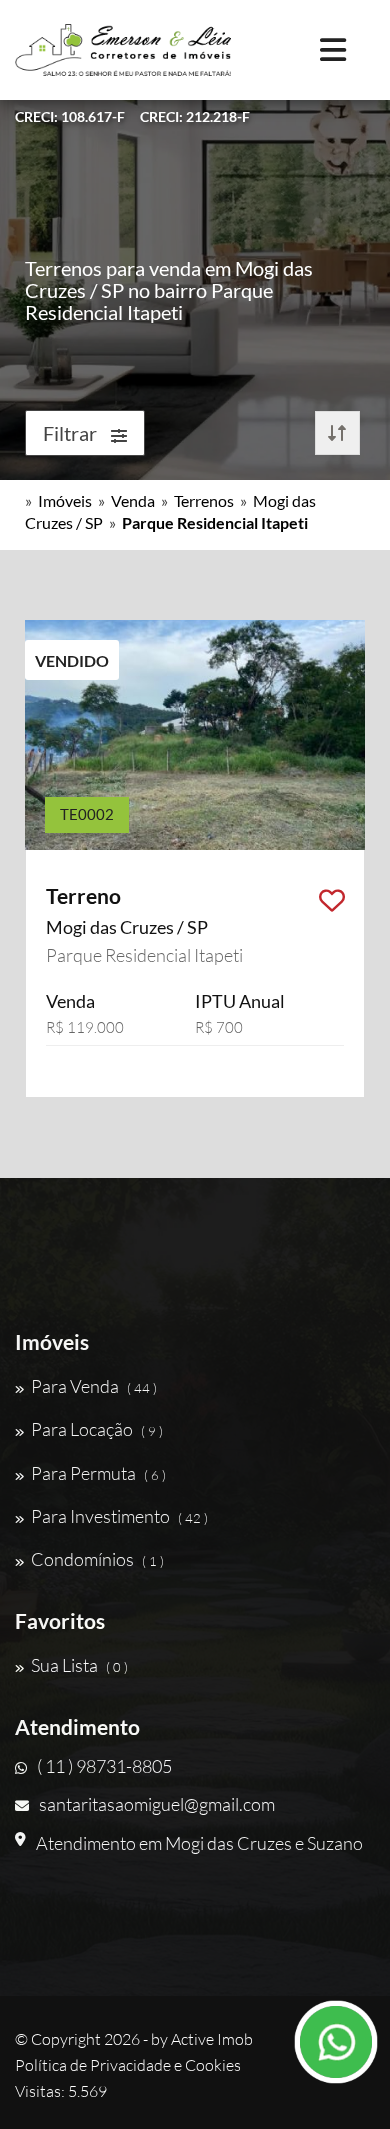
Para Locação (97, 1429)
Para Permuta (98, 1473)
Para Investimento (119, 1516)
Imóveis (65, 500)
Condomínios (97, 1559)
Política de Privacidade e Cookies (128, 2065)
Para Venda (94, 1386)
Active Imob (212, 2039)
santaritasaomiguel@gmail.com (157, 1804)
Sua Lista (79, 1665)
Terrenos (204, 500)
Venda (133, 500)
